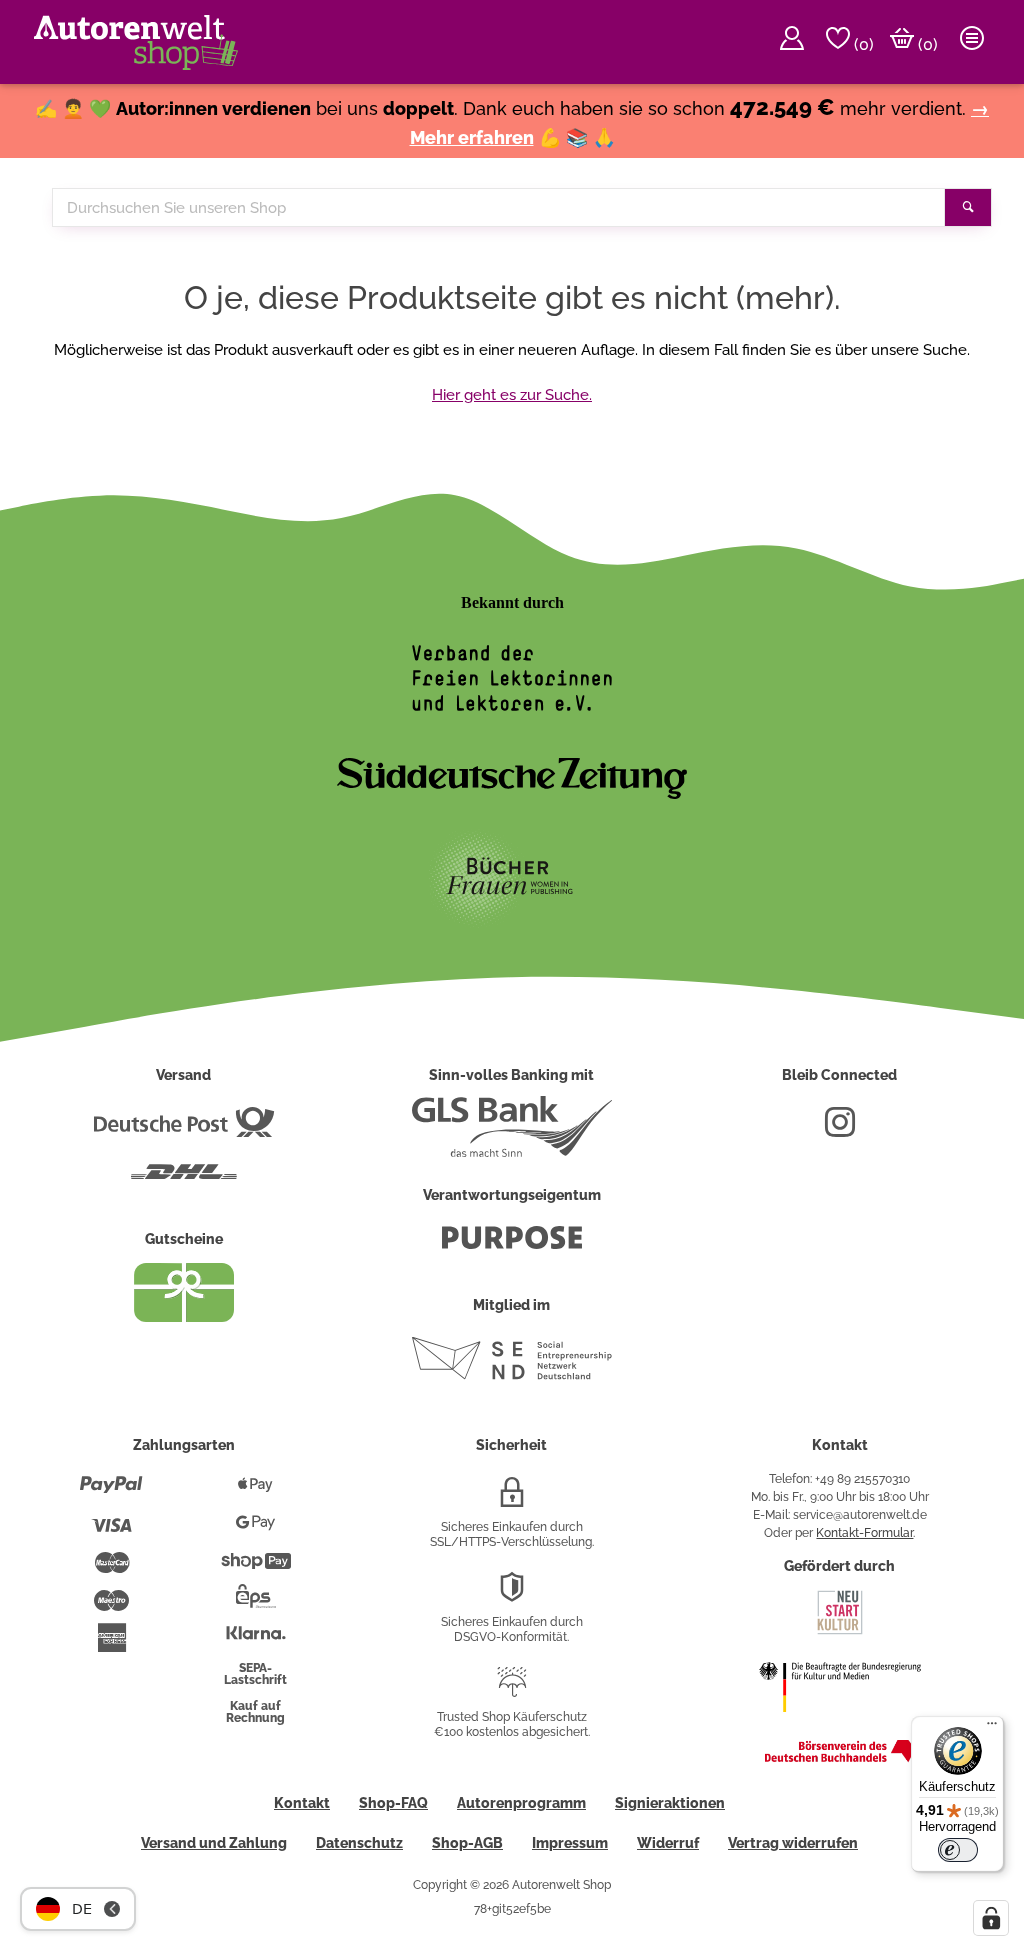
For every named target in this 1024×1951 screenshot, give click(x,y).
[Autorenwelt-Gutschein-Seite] (184, 1317)
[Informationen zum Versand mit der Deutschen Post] (184, 1130)
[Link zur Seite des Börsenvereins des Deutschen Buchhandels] (840, 1758)
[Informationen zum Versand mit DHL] (184, 1180)
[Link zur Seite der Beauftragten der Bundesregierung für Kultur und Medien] (840, 1725)
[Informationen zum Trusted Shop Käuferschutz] (512, 1690)
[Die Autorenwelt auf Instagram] (840, 1130)
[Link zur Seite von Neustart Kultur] (840, 1632)
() (862, 44)
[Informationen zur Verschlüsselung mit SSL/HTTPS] (512, 1500)
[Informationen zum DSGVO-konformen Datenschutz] (512, 1595)
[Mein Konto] (792, 42)
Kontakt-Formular (864, 1533)
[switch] (958, 1850)
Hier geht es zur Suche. (512, 395)
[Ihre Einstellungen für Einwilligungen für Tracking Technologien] (991, 1918)
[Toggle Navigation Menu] (972, 42)
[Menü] (992, 1728)
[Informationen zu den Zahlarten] (111, 1493)
